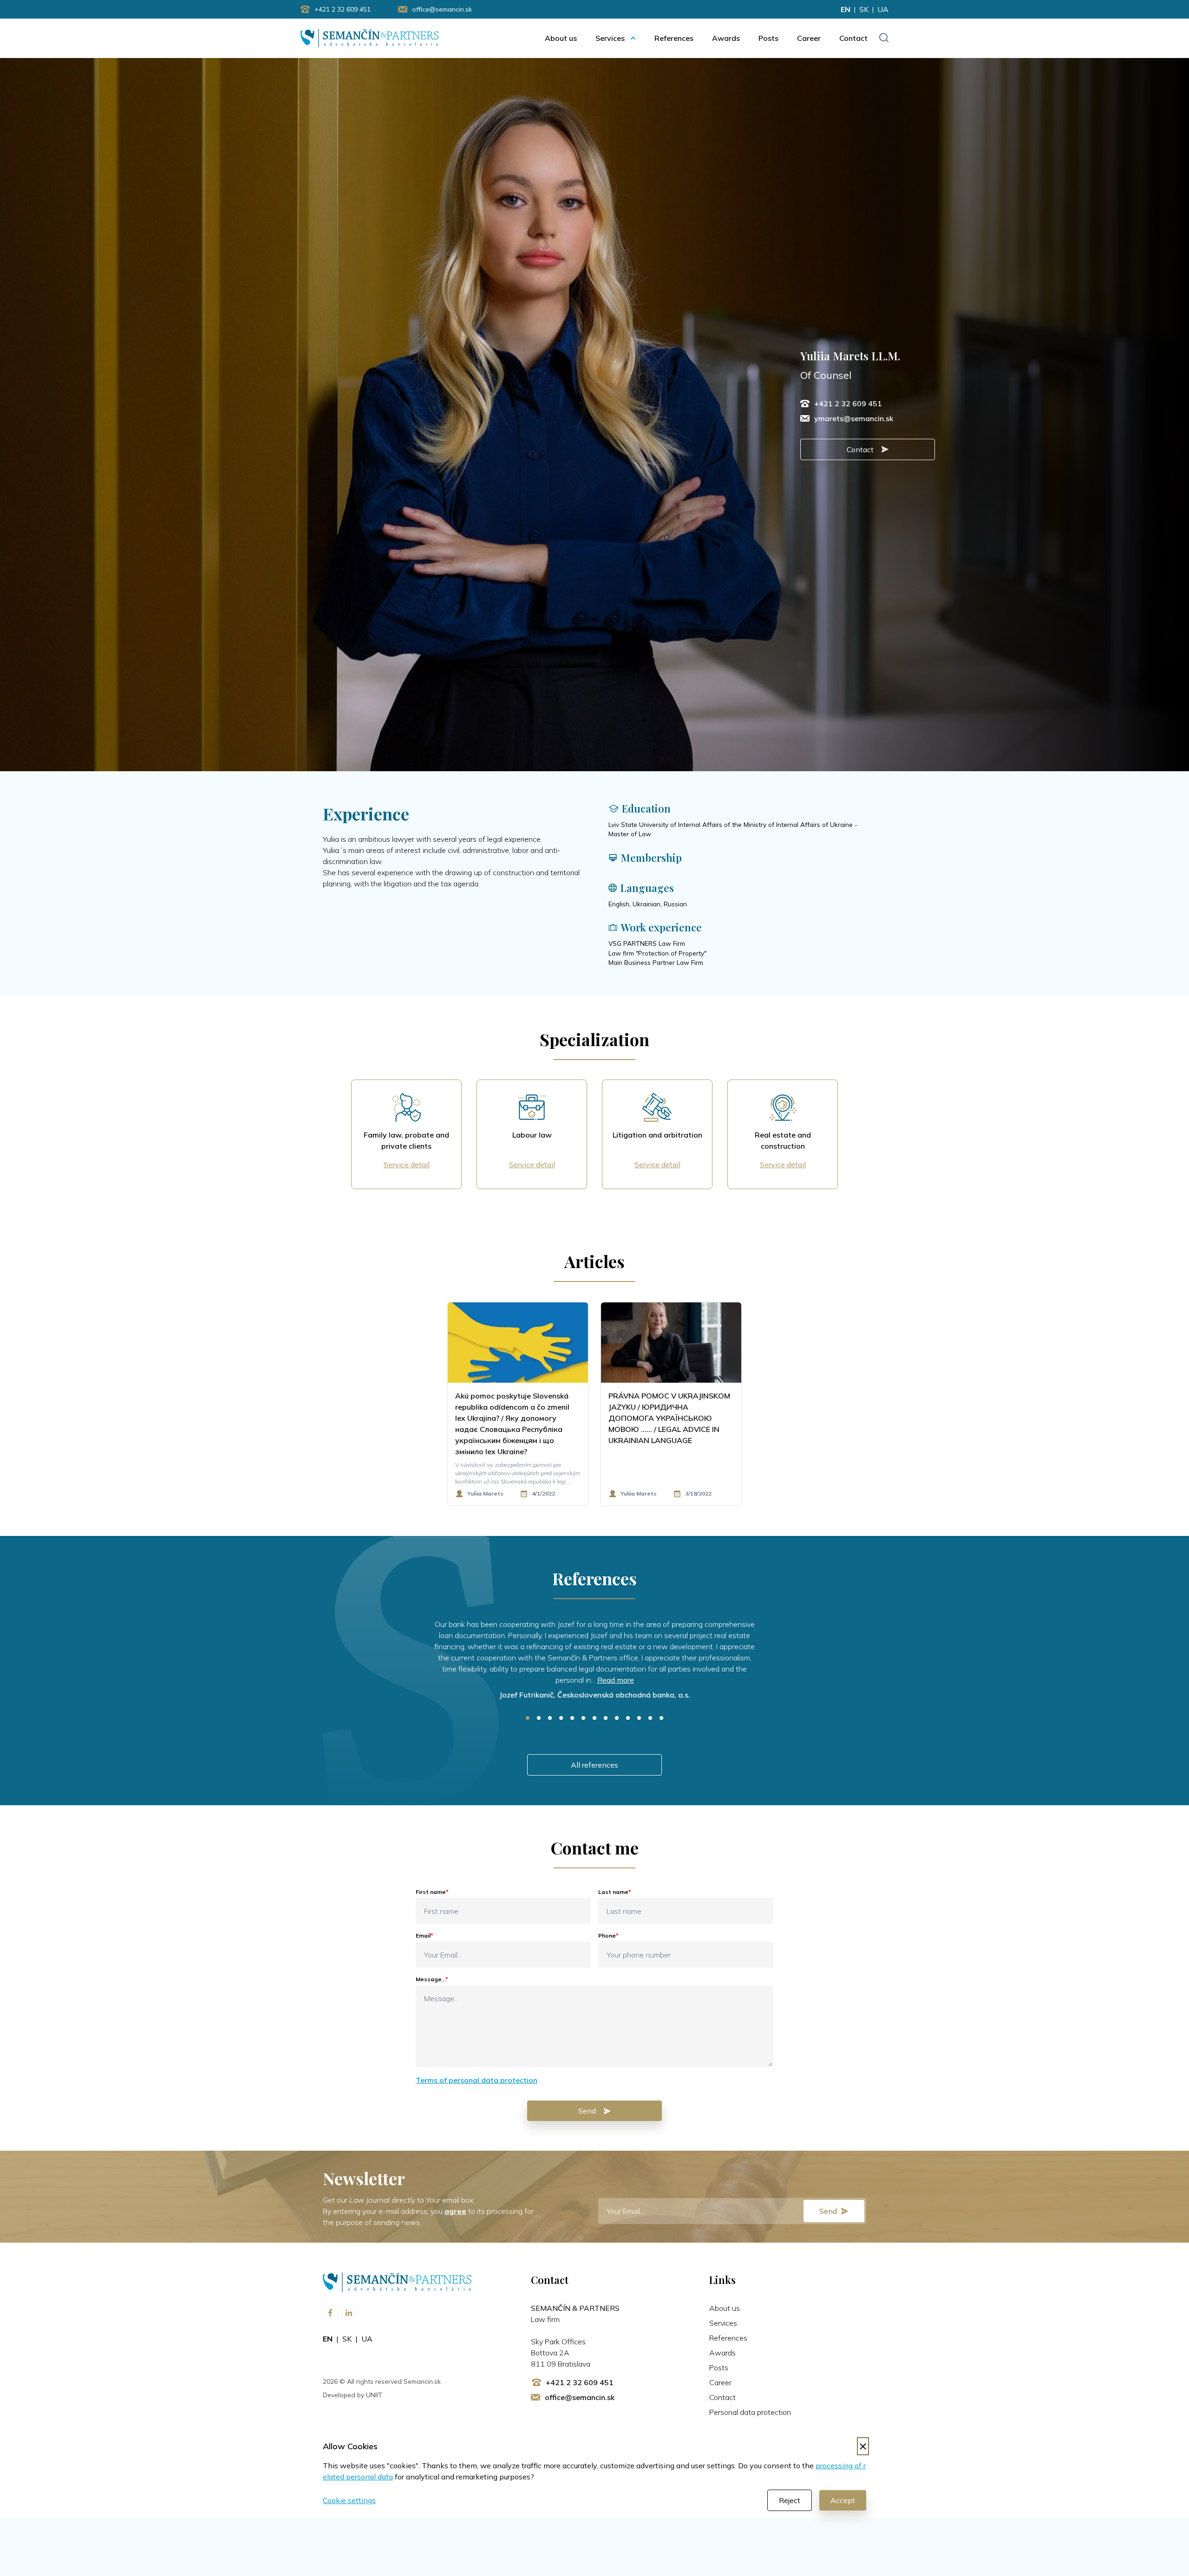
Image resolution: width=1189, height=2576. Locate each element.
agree (455, 2211)
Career (809, 38)
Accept (843, 2500)
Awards (726, 38)
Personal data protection (750, 2412)
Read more (616, 1680)
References (674, 38)
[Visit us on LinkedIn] (349, 2313)
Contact (853, 38)
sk (864, 9)
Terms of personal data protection (477, 2080)
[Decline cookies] (863, 2446)
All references (594, 1765)
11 (639, 1718)
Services (610, 38)
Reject (790, 2500)
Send (587, 2111)
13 (661, 1718)
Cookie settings (349, 2500)
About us (561, 38)
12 (650, 1718)
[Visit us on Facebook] (330, 2313)
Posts (768, 38)
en (846, 9)
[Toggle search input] (884, 38)
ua (883, 9)
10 (628, 1718)
